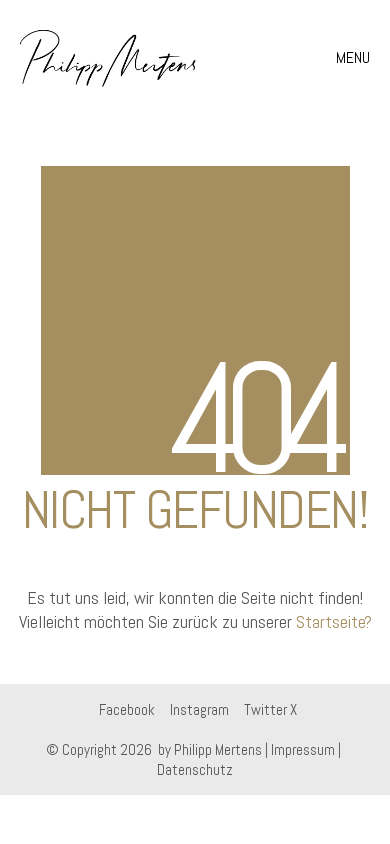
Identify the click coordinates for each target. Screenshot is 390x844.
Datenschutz (195, 769)
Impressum (303, 749)
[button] (355, 58)
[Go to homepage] (108, 58)
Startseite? (334, 621)
